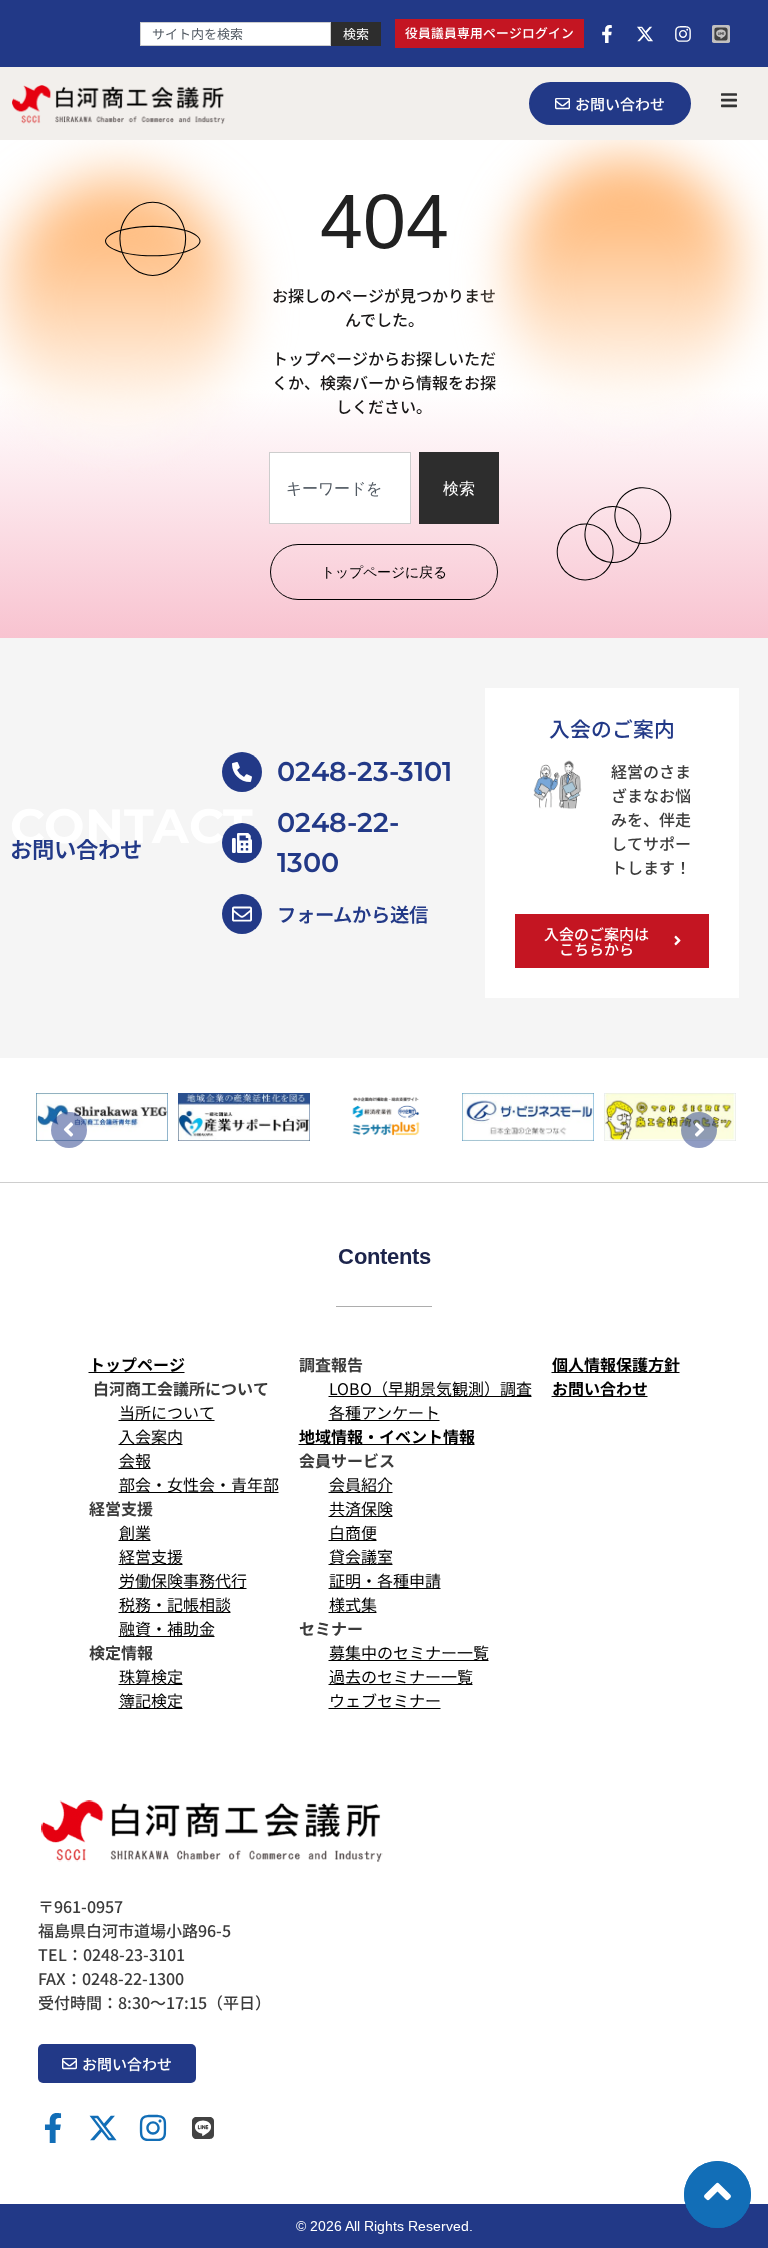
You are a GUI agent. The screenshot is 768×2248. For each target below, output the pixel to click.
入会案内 (151, 1436)
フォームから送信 (352, 914)
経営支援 (151, 1556)
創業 (135, 1532)
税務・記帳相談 (175, 1604)
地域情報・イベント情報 (387, 1436)
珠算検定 (151, 1676)
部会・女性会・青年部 (199, 1484)
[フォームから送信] (242, 914)
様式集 (353, 1604)
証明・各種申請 (385, 1580)
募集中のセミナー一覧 (409, 1652)
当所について (167, 1412)
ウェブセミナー (385, 1700)
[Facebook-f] (607, 34)
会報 (135, 1460)
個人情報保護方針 (616, 1364)
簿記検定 (151, 1700)
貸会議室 (361, 1556)
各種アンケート (384, 1412)
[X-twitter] (645, 34)
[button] (729, 100)
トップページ (137, 1364)
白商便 (353, 1532)
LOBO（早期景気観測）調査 (430, 1388)
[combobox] (235, 34)
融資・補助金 (167, 1628)
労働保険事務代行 (183, 1580)
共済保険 (361, 1508)
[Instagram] (683, 34)
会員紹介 (361, 1484)
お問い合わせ (600, 1388)
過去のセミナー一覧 (401, 1676)
